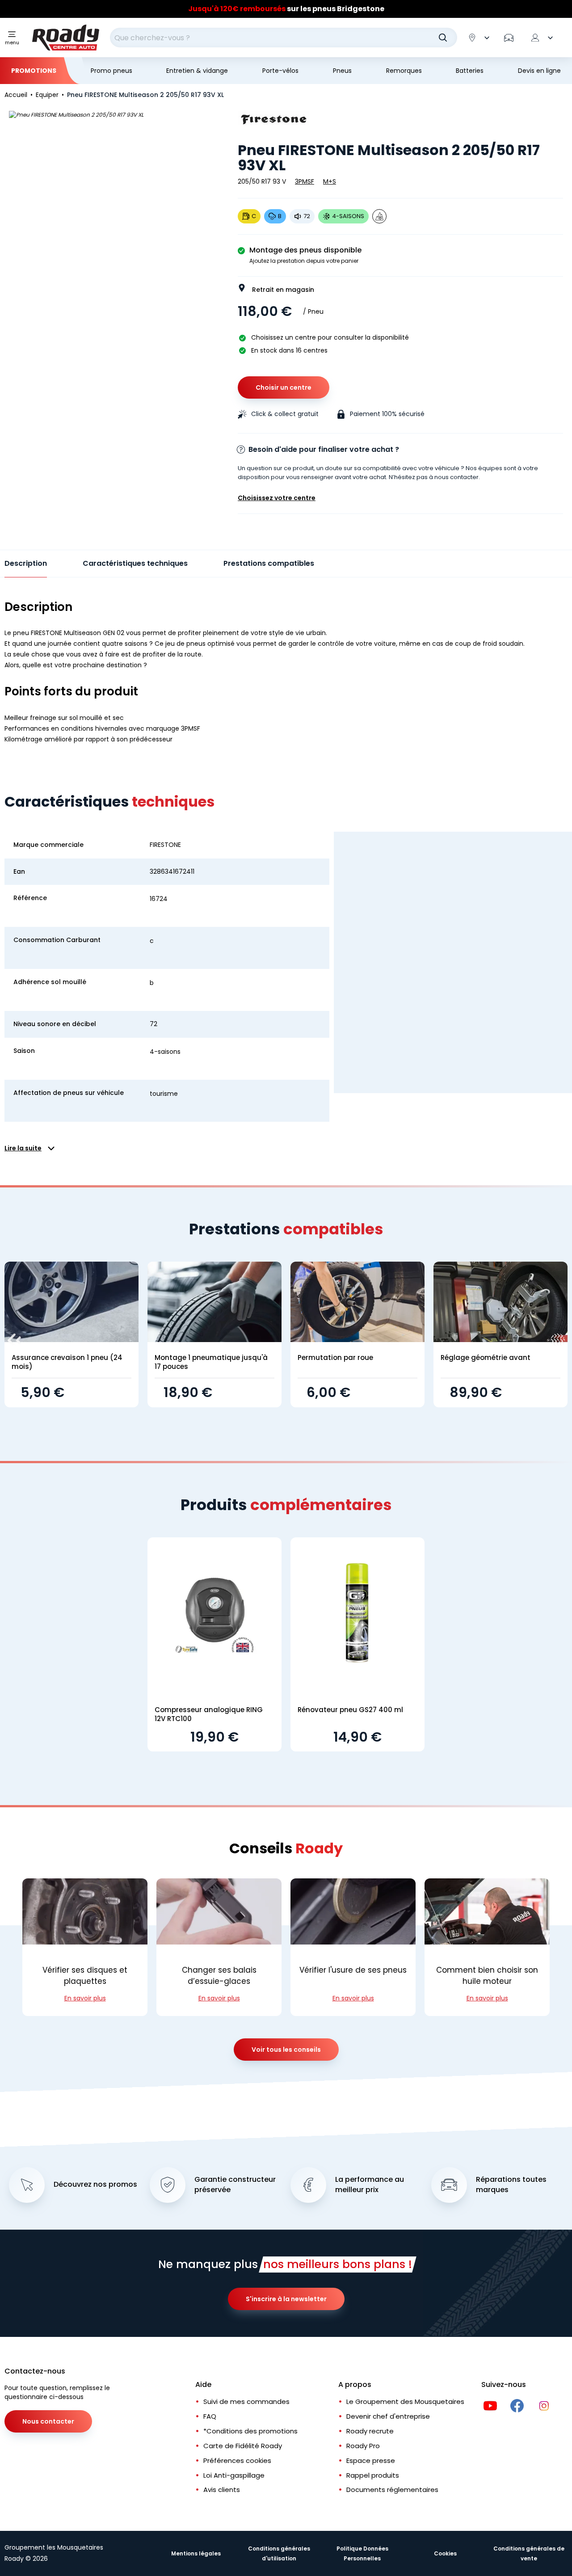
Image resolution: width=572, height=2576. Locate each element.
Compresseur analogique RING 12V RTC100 (209, 1714)
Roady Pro (363, 2446)
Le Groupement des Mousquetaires (405, 2401)
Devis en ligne (539, 71)
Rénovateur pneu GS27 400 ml (350, 1710)
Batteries (470, 71)
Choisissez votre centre (277, 498)
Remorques (404, 71)
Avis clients (222, 2490)
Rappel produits (373, 2475)
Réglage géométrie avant (486, 1357)
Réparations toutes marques (511, 2185)
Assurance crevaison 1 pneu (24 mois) (67, 1362)
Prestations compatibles (269, 563)
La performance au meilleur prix (370, 2185)
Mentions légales (196, 2553)
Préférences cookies (237, 2460)
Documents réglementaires (392, 2490)
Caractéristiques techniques (135, 563)
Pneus (342, 71)
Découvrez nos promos (95, 2185)
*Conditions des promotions (250, 2431)
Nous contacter (48, 2421)
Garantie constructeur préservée (235, 2185)
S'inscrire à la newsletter (286, 2299)
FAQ (210, 2416)
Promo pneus (111, 71)
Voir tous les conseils (286, 2050)
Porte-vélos (280, 71)
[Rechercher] (443, 38)
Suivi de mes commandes (246, 2401)
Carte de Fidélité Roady (243, 2446)
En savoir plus (85, 1998)
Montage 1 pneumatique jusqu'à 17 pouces (211, 1362)
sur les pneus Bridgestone (286, 9)
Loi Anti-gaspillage (234, 2475)
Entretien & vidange (197, 71)
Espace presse (371, 2460)
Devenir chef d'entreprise (388, 2416)
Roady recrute (370, 2431)
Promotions (34, 71)
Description (26, 563)
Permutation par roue (335, 1357)
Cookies (445, 2553)
